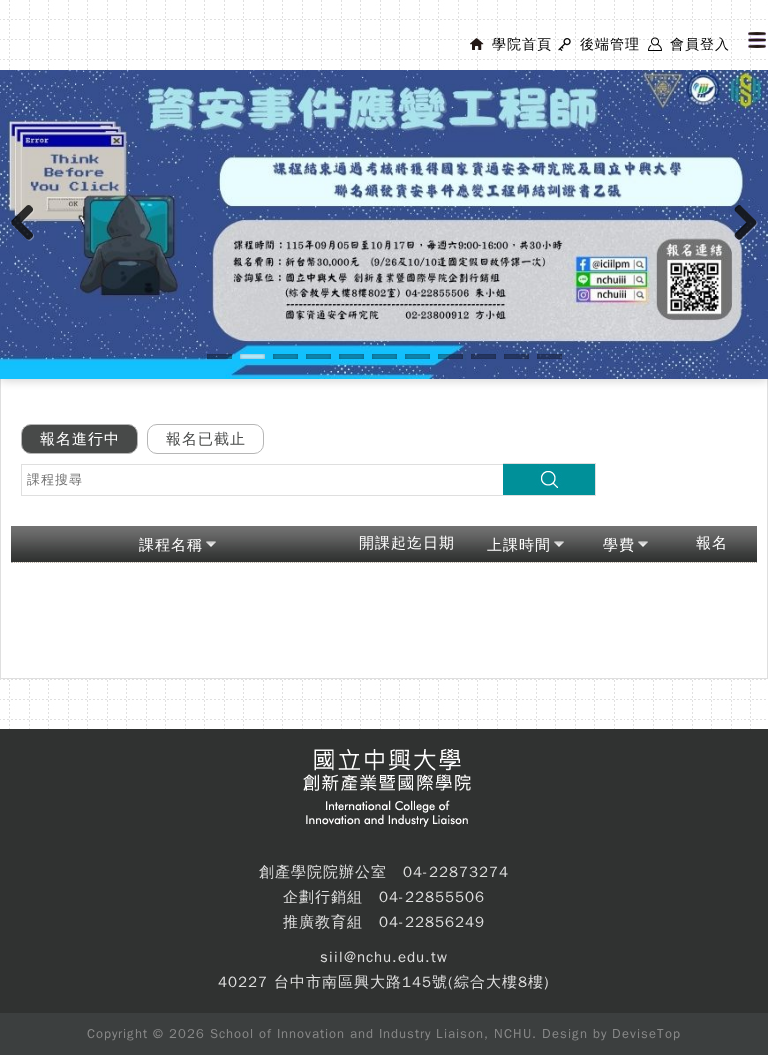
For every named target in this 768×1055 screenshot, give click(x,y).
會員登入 (700, 44)
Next (746, 243)
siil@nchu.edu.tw (384, 957)
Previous (30, 243)
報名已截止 (206, 439)
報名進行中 (80, 439)
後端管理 (610, 44)
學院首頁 (522, 44)
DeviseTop (646, 1033)
